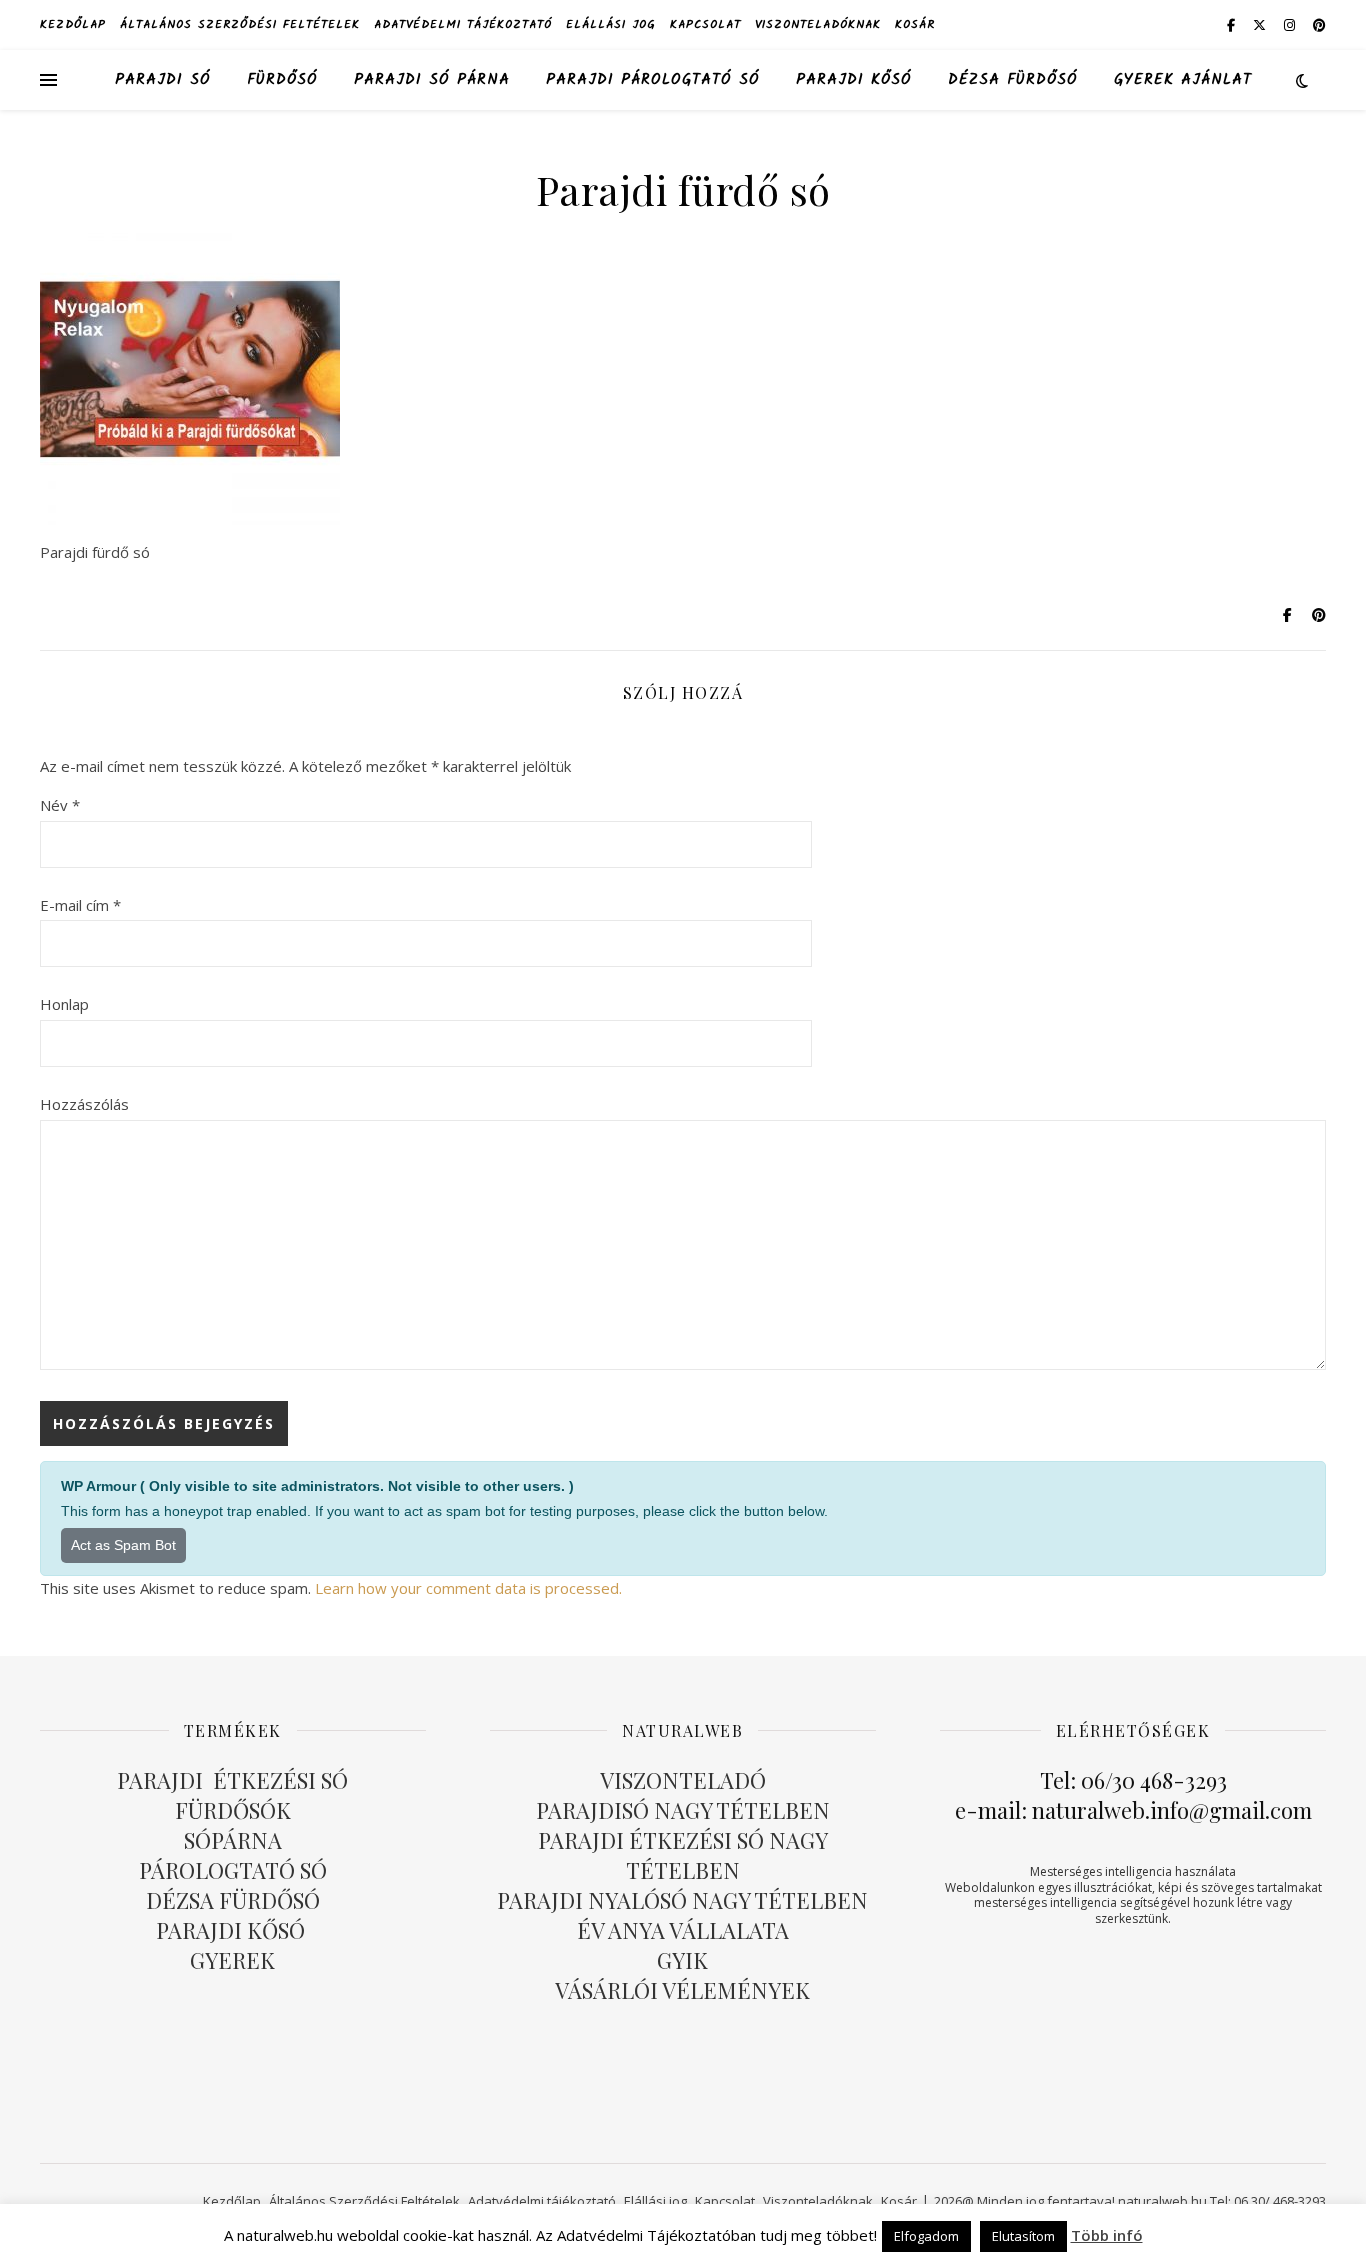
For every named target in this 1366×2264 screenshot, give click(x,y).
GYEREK (232, 1960)
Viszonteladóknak (818, 24)
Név (60, 805)
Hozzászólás (84, 1104)
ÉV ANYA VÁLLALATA (683, 1930)
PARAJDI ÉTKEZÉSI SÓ (232, 1780)
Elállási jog (611, 24)
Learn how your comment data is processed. (468, 1588)
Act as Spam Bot (123, 1545)
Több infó (1107, 2235)
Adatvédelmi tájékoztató (463, 24)
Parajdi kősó (854, 80)
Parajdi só (163, 80)
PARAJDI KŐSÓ (233, 1930)
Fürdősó (282, 80)
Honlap (64, 1004)
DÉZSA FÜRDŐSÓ (1013, 80)
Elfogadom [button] (926, 2236)
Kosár (915, 24)
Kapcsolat (705, 24)
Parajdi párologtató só (653, 80)
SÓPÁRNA (233, 1840)
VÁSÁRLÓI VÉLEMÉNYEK (682, 1990)
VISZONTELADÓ (683, 1780)
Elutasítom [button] (1023, 2236)
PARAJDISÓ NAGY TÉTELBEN (683, 1810)
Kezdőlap (73, 24)
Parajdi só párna (432, 80)
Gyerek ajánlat (1183, 80)
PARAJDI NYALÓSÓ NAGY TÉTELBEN (682, 1900)
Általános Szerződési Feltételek (240, 24)
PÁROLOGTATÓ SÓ (233, 1870)
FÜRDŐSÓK (233, 1810)
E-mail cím (80, 905)
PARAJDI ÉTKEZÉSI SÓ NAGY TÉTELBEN (683, 1855)
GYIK (682, 1960)
